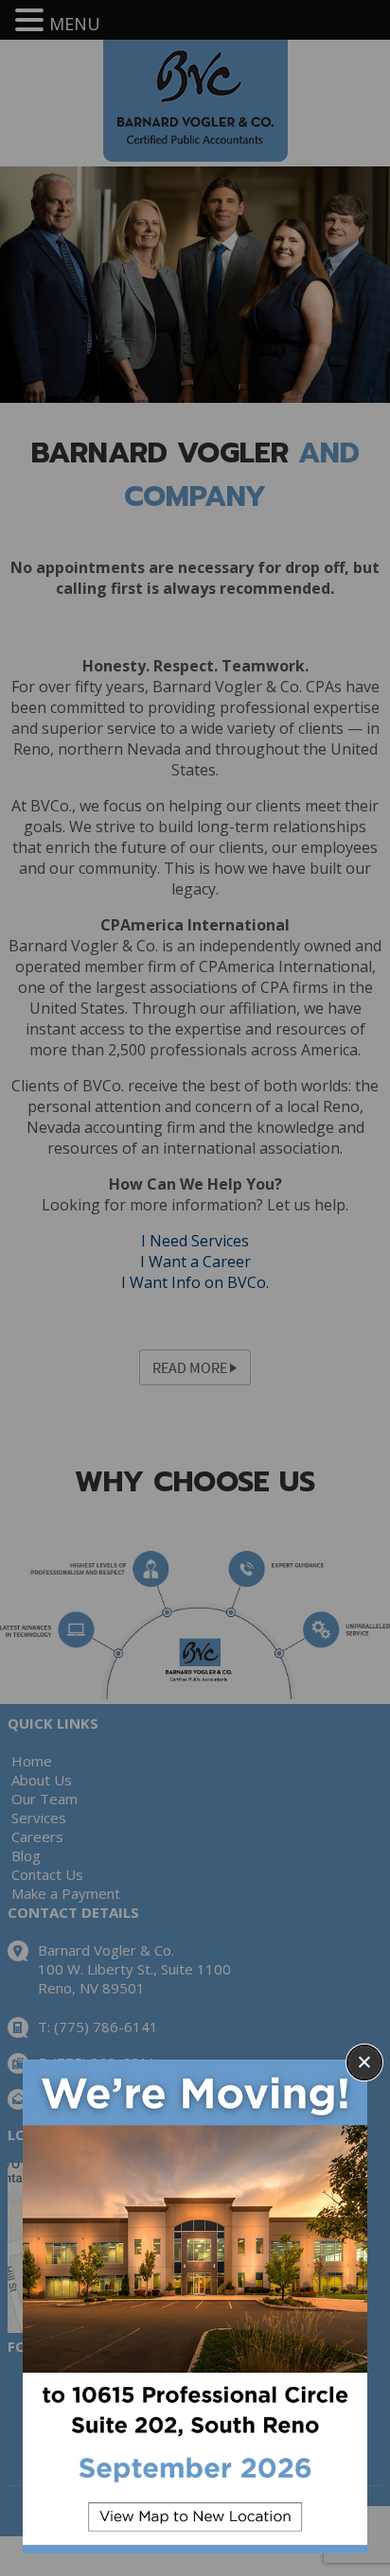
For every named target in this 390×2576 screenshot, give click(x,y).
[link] (195, 2306)
